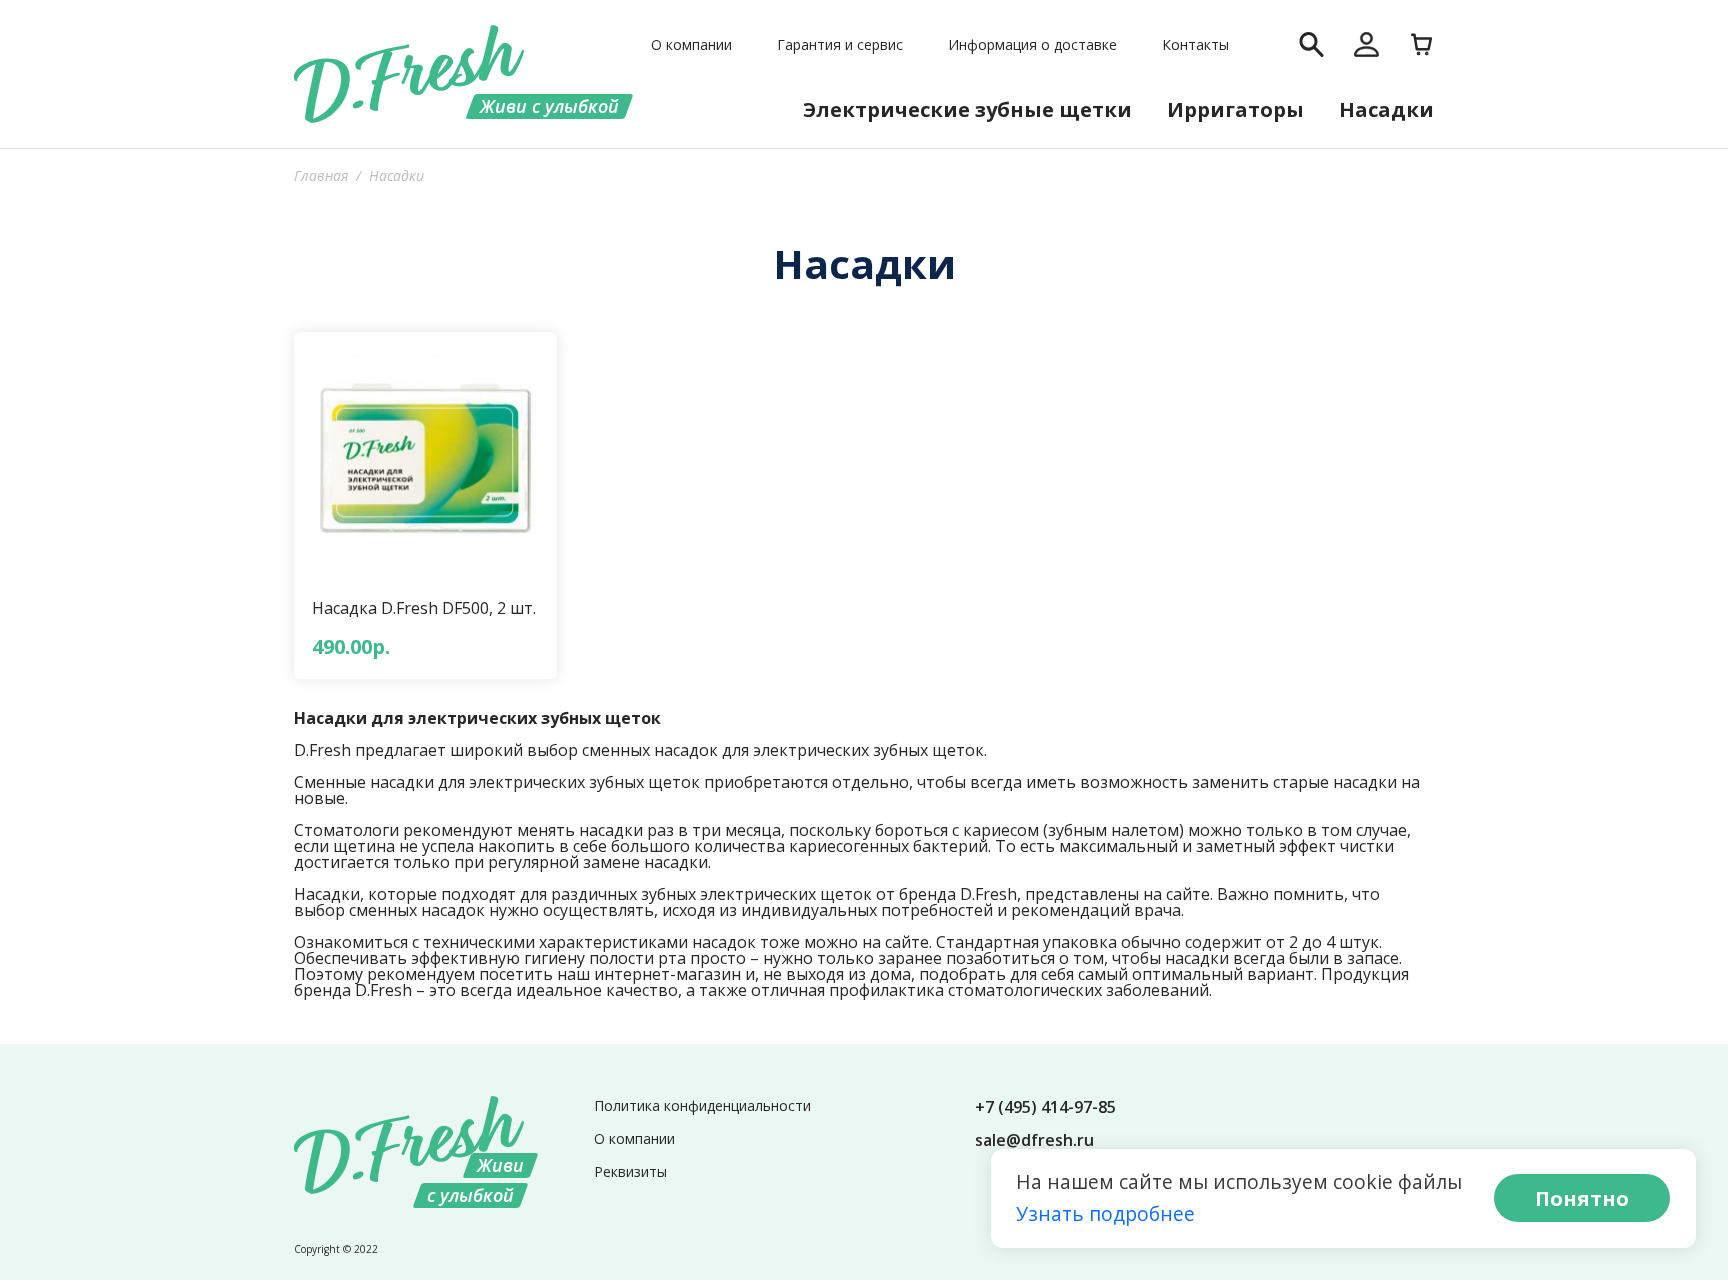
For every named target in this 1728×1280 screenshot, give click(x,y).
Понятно (1582, 1198)
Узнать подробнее (1105, 1214)
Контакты (1195, 44)
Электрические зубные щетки (967, 109)
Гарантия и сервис (840, 44)
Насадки (1386, 109)
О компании (691, 44)
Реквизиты (630, 1171)
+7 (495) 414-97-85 (1045, 1107)
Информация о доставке (1032, 44)
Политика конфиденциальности (702, 1105)
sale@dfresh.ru (1034, 1140)
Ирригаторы (1235, 109)
